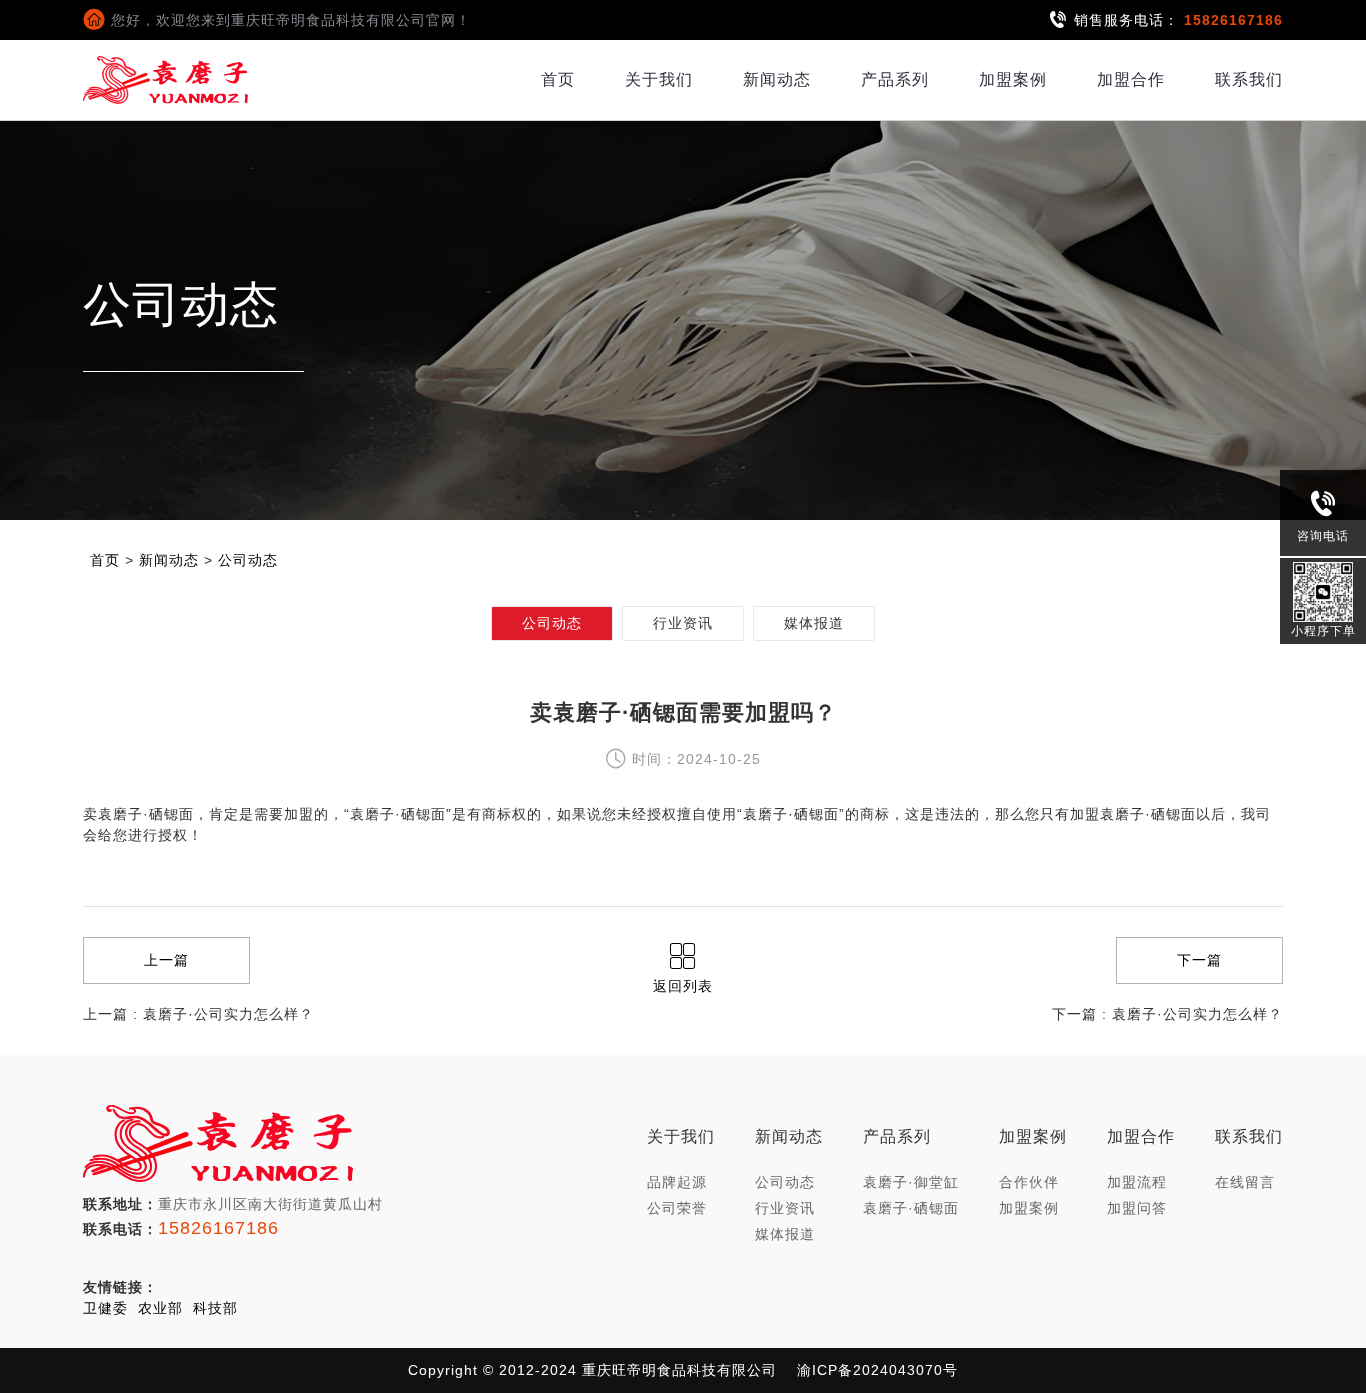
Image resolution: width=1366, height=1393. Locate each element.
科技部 (215, 1308)
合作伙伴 (1029, 1182)
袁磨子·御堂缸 (911, 1182)
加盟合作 (1131, 79)
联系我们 (1249, 79)
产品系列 (895, 79)
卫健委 (105, 1308)
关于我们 (659, 79)
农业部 (160, 1308)
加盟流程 (1137, 1182)
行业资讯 (683, 623)
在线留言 (1245, 1182)
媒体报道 (814, 623)
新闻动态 (777, 79)
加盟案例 (1013, 79)
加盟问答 (1137, 1208)
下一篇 (1199, 960)
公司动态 (248, 560)
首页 (558, 79)
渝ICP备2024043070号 (877, 1370)
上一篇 (166, 960)
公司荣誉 (677, 1208)
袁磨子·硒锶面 (911, 1208)
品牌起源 (677, 1182)
